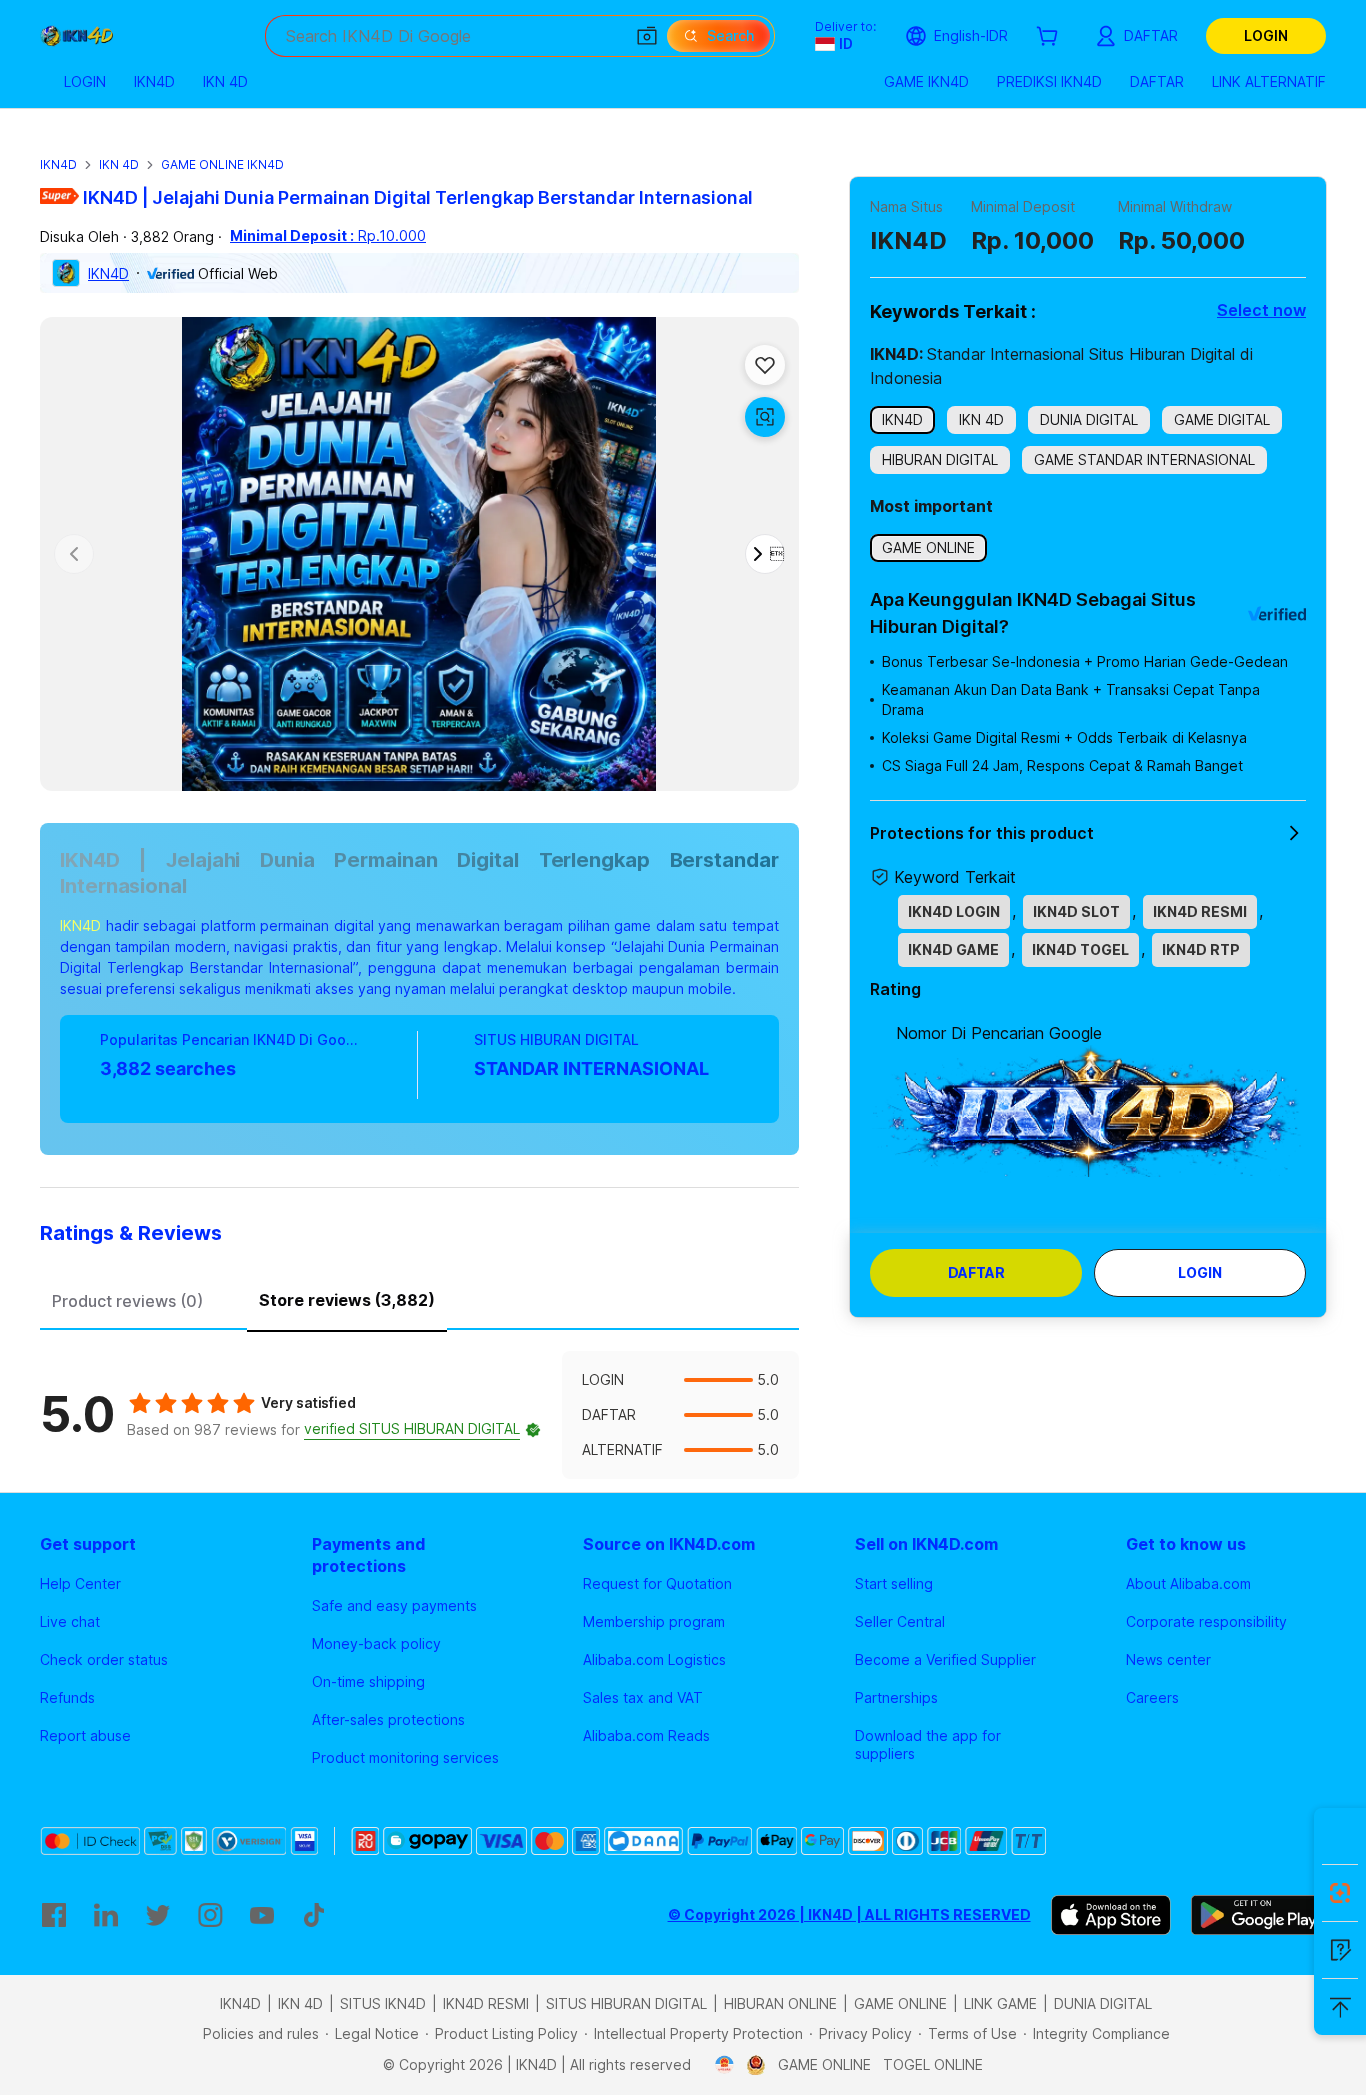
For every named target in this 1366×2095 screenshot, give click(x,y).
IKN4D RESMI (486, 2003)
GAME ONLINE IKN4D (222, 164)
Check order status (104, 1659)
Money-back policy (376, 1643)
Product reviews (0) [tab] (127, 1301)
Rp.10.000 (328, 235)
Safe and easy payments (394, 1605)
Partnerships (896, 1697)
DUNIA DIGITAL (1103, 2003)
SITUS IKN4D (383, 2003)
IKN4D (58, 164)
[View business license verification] (724, 2065)
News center (1168, 1659)
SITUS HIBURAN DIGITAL (626, 2003)
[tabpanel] (419, 1415)
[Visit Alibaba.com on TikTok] (314, 1915)
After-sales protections (388, 1719)
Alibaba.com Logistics (654, 1659)
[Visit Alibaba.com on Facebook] (54, 1915)
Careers (1152, 1697)
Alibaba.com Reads (646, 1735)
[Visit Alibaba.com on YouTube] (262, 1915)
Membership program (654, 1621)
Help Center (80, 1583)
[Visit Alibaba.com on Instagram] (210, 1915)
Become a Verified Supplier (945, 1659)
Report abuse (85, 1735)
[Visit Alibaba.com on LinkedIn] (106, 1915)
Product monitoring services (405, 1757)
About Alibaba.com (1188, 1583)
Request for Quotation (657, 1583)
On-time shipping (368, 1681)
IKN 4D (119, 164)
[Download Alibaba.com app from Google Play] (1258, 1915)
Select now (1261, 310)
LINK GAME (1000, 2003)
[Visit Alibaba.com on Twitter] (158, 1915)
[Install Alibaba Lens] (1340, 1893)
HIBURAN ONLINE (780, 2003)
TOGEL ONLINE (933, 2064)
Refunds (67, 1697)
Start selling (894, 1583)
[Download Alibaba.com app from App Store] (1111, 1915)
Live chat (70, 1621)
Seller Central (900, 1621)
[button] (647, 36)
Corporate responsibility (1206, 1621)
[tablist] (419, 1298)
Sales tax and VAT (643, 1697)
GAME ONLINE (900, 2003)
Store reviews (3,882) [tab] (347, 1300)
